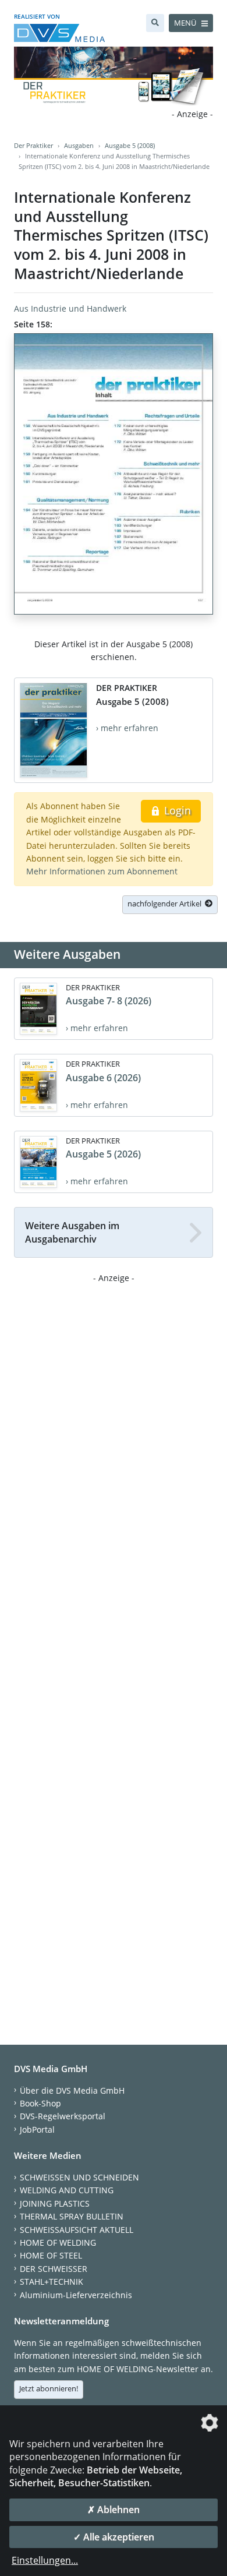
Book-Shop (40, 2103)
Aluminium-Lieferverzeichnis (76, 2295)
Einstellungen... (45, 2560)
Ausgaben (79, 145)
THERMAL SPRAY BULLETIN (72, 2216)
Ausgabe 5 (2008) (130, 145)
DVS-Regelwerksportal (63, 2116)
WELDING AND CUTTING (67, 2190)
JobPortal (37, 2129)
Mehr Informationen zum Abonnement (102, 871)
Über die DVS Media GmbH (72, 2090)
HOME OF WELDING (58, 2242)
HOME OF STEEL (51, 2255)
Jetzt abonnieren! (49, 2388)
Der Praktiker (33, 145)
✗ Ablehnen (114, 2510)
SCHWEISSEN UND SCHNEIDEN (79, 2177)
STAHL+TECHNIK (52, 2282)
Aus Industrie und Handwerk (70, 308)
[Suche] (155, 23)
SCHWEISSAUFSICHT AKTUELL (77, 2230)
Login (176, 810)
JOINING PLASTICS (55, 2203)
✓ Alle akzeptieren (114, 2537)
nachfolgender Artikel (166, 904)
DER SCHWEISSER (54, 2269)
